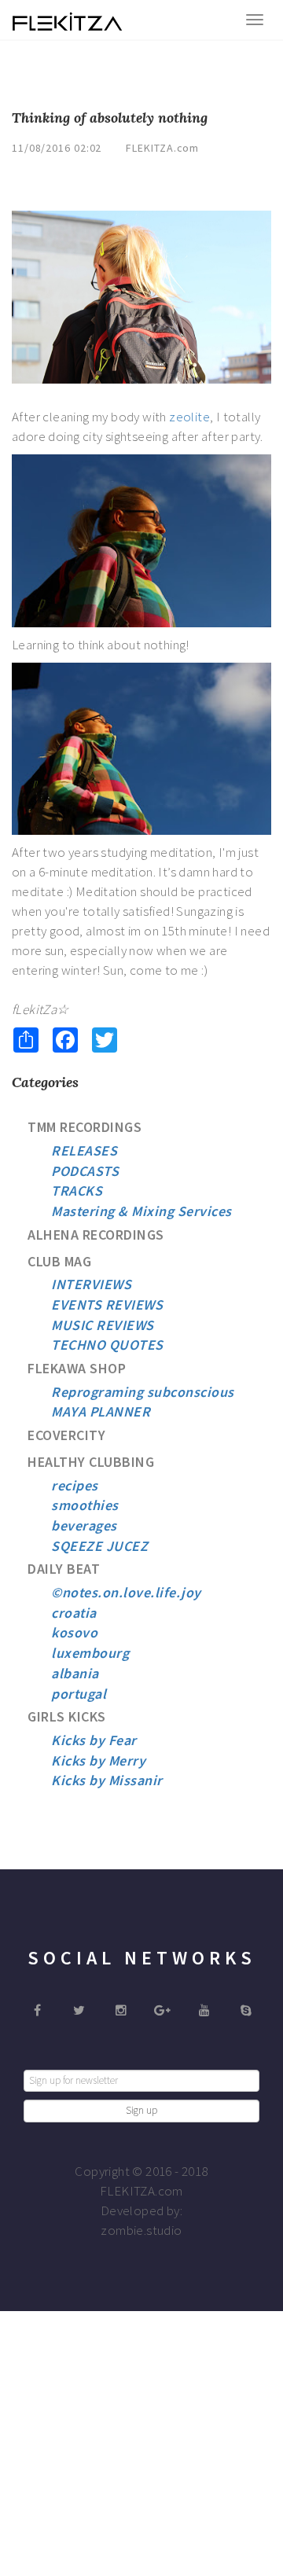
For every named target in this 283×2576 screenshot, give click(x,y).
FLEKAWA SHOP (77, 1368)
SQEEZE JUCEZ (99, 1546)
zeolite (189, 417)
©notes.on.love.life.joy (126, 1592)
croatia (74, 1613)
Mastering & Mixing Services (141, 1211)
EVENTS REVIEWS (107, 1305)
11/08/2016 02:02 (57, 148)
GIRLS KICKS (67, 1716)
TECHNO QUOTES (107, 1345)
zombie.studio (141, 2230)
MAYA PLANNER (101, 1411)
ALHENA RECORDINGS (96, 1235)
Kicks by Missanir (107, 1780)
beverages (84, 1525)
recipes (75, 1485)
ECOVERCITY (66, 1435)
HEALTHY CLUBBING (91, 1462)
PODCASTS (85, 1171)
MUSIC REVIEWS (103, 1325)
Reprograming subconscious (143, 1392)
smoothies (85, 1505)
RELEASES (84, 1150)
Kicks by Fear (94, 1740)
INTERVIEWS (91, 1284)
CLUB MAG (59, 1261)
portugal (79, 1694)
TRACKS (77, 1191)
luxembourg (90, 1653)
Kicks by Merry (98, 1760)
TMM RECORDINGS (85, 1127)
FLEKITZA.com (162, 148)
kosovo (74, 1632)
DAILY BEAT (64, 1569)
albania (75, 1673)
